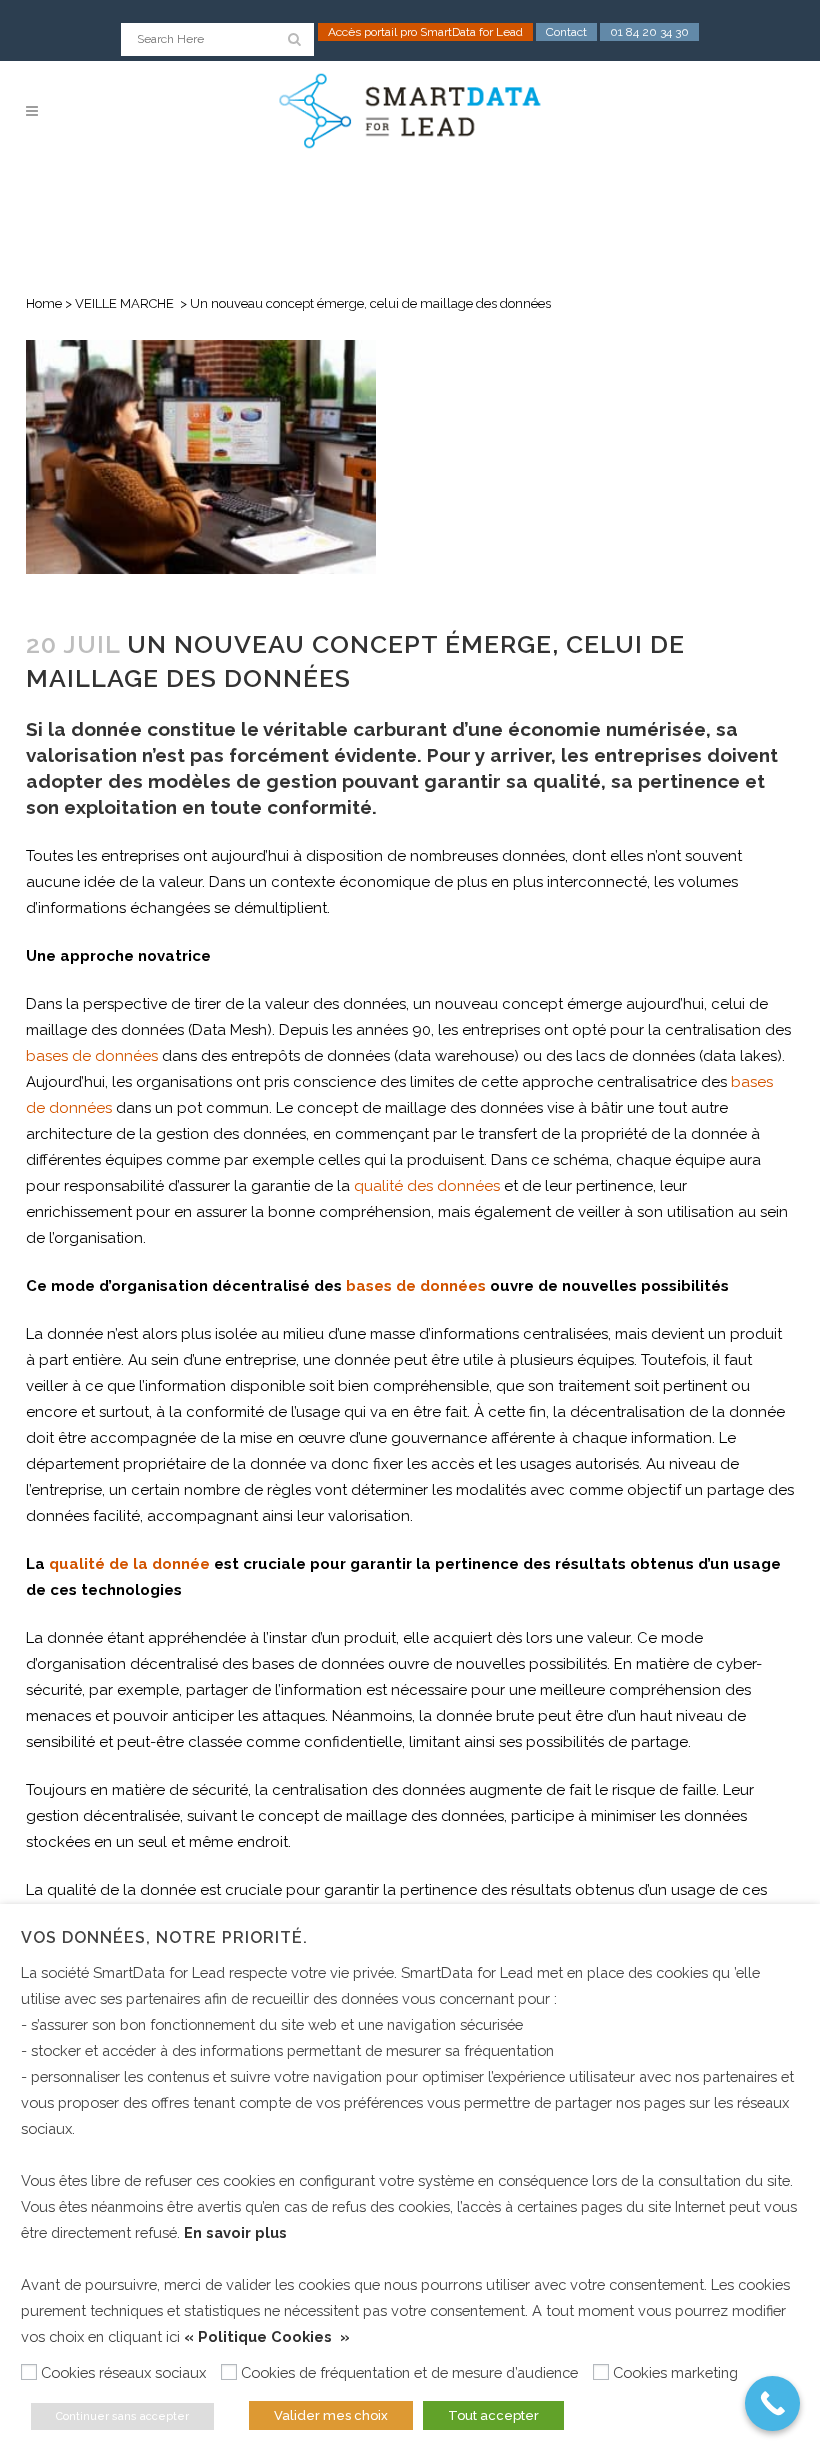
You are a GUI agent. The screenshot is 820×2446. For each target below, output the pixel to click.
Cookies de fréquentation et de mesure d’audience (409, 2372)
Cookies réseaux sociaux (123, 2372)
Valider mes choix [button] (331, 2415)
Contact (566, 32)
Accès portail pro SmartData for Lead (425, 32)
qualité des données (427, 1186)
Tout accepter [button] (493, 2415)
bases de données (92, 1056)
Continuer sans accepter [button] (122, 2416)
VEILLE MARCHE (124, 303)
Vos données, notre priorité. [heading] (164, 1937)
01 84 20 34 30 (649, 32)
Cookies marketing (675, 2372)
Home (44, 303)
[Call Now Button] (772, 2403)
